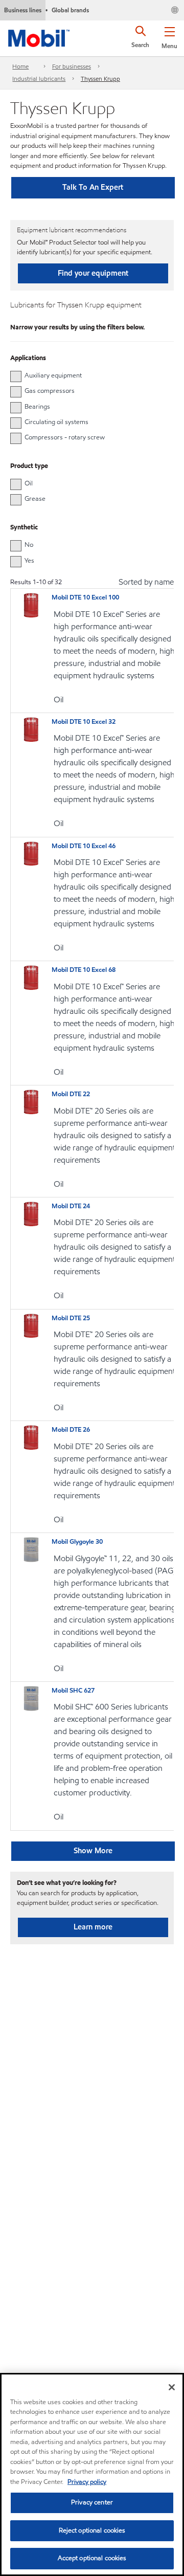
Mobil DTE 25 (71, 1318)
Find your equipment (93, 273)
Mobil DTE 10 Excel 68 (84, 970)
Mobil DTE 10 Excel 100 (85, 597)
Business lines (23, 10)
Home (20, 66)
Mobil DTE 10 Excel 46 (84, 846)
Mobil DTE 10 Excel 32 (84, 722)
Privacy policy (87, 2482)
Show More (93, 1851)
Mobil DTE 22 (71, 1094)
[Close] (172, 2387)
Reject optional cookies (92, 2530)
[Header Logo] (39, 36)
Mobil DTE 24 (71, 1206)
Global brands (70, 10)
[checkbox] (16, 376)
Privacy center (92, 2502)
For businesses (72, 66)
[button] (169, 36)
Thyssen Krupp (100, 79)
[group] (87, 375)
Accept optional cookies (92, 2558)
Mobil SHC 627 (73, 1691)
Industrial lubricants (39, 79)
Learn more (93, 1927)
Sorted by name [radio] (146, 582)
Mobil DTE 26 (71, 1430)
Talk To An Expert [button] (93, 187)
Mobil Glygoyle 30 (77, 1542)
